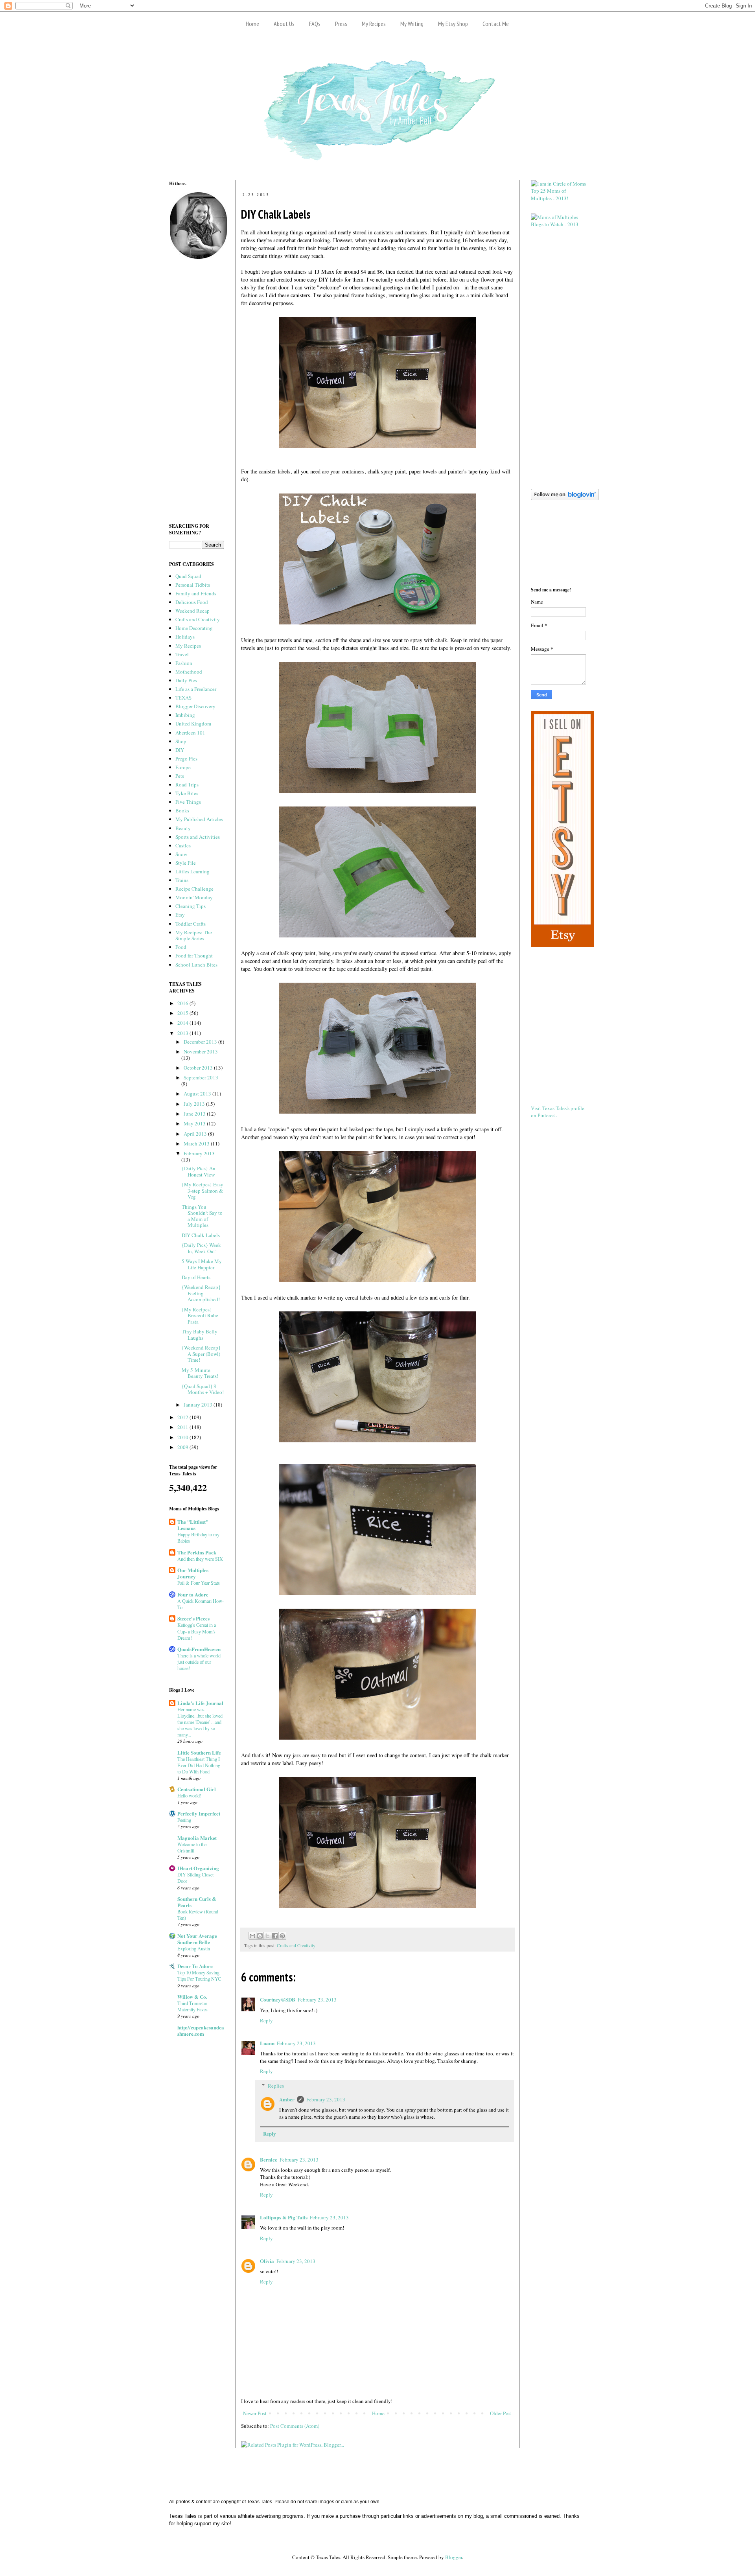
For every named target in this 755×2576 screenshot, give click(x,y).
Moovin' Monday (194, 897)
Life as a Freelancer (196, 689)
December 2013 (201, 1042)
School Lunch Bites (196, 965)
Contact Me (496, 24)
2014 (183, 1023)
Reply (266, 2020)
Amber (287, 2099)
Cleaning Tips (191, 906)
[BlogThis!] (260, 1936)
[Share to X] (267, 1936)
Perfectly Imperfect (199, 1813)
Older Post (501, 2413)
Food (181, 947)
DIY (180, 750)
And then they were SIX (200, 1559)
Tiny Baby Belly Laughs (200, 1335)
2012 (183, 1417)
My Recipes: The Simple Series (194, 935)
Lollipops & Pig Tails (284, 2217)
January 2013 (199, 1405)
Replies (276, 2086)
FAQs (315, 24)
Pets (180, 776)
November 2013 (201, 1051)
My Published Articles (199, 819)
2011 (183, 1427)
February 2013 (199, 1153)
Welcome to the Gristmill (192, 1847)
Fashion (184, 663)
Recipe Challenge (194, 889)
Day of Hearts (196, 1277)
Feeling (184, 1820)
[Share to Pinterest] (282, 1936)
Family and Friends (196, 593)
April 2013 (196, 1134)
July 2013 (195, 1104)
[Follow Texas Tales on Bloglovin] (565, 498)
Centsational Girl (197, 1789)
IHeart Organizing (198, 1868)
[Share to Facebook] (275, 1936)
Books (182, 810)
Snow (181, 854)
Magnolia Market (197, 1838)
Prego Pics (186, 759)
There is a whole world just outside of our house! (199, 1662)
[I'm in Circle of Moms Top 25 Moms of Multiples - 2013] (558, 198)
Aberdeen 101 (190, 733)
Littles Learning (192, 871)
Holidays (185, 637)
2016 (183, 1003)
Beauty (183, 828)
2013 (183, 1033)
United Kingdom (193, 724)
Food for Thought (194, 956)
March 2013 (197, 1143)
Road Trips (187, 784)
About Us (284, 24)
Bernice (269, 2159)
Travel (182, 654)
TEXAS (183, 698)
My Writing (412, 24)
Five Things (188, 802)
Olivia (267, 2261)
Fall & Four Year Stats (199, 1583)
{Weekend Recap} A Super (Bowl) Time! (201, 1354)
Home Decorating (194, 628)
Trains (182, 880)
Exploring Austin (194, 1948)
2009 (183, 1447)
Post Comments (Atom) (295, 2426)
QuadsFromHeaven (199, 1649)
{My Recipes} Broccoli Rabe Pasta (200, 1316)
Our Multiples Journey (193, 1573)
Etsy (180, 915)
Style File (186, 863)
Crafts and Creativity (296, 1945)
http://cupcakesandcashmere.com (201, 2030)
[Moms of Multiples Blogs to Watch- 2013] (558, 224)
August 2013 (198, 1094)
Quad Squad (188, 576)
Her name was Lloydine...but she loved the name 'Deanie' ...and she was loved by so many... (200, 1722)
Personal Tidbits (193, 585)
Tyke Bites (187, 793)
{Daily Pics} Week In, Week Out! (201, 1248)
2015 (183, 1013)
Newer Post (255, 2413)
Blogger (454, 2557)
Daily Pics (186, 680)
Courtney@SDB (278, 1999)
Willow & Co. (192, 1997)
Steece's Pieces (193, 1618)
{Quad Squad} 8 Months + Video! (203, 1389)
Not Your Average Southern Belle (197, 1939)
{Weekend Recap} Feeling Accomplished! (201, 1293)
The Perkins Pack (197, 1552)
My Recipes (374, 24)
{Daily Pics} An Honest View (199, 1171)
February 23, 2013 (317, 2000)
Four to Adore (193, 1594)
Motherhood (189, 672)
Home (252, 24)
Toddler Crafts (191, 924)
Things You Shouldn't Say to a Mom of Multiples (202, 1216)
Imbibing (185, 715)
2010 (183, 1437)
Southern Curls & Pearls (197, 1902)
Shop (181, 741)
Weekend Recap (192, 611)
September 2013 (201, 1077)
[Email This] (252, 1936)
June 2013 (195, 1114)
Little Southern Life (199, 1752)
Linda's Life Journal (200, 1703)
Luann (267, 2043)
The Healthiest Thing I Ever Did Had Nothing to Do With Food (199, 1765)
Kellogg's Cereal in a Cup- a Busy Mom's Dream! (197, 1631)
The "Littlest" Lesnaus (193, 1525)
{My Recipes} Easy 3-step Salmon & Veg (203, 1190)
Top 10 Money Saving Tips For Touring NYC (199, 1976)
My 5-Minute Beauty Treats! (200, 1373)
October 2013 (199, 1068)
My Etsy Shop (453, 24)
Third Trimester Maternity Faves (192, 2006)
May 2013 (195, 1123)
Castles (183, 845)
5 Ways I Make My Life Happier (202, 1264)
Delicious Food (192, 602)
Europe (183, 767)
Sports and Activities (198, 837)
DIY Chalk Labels (201, 1235)
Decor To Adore (195, 1966)
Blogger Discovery (195, 706)
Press (341, 24)
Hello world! (189, 1795)
